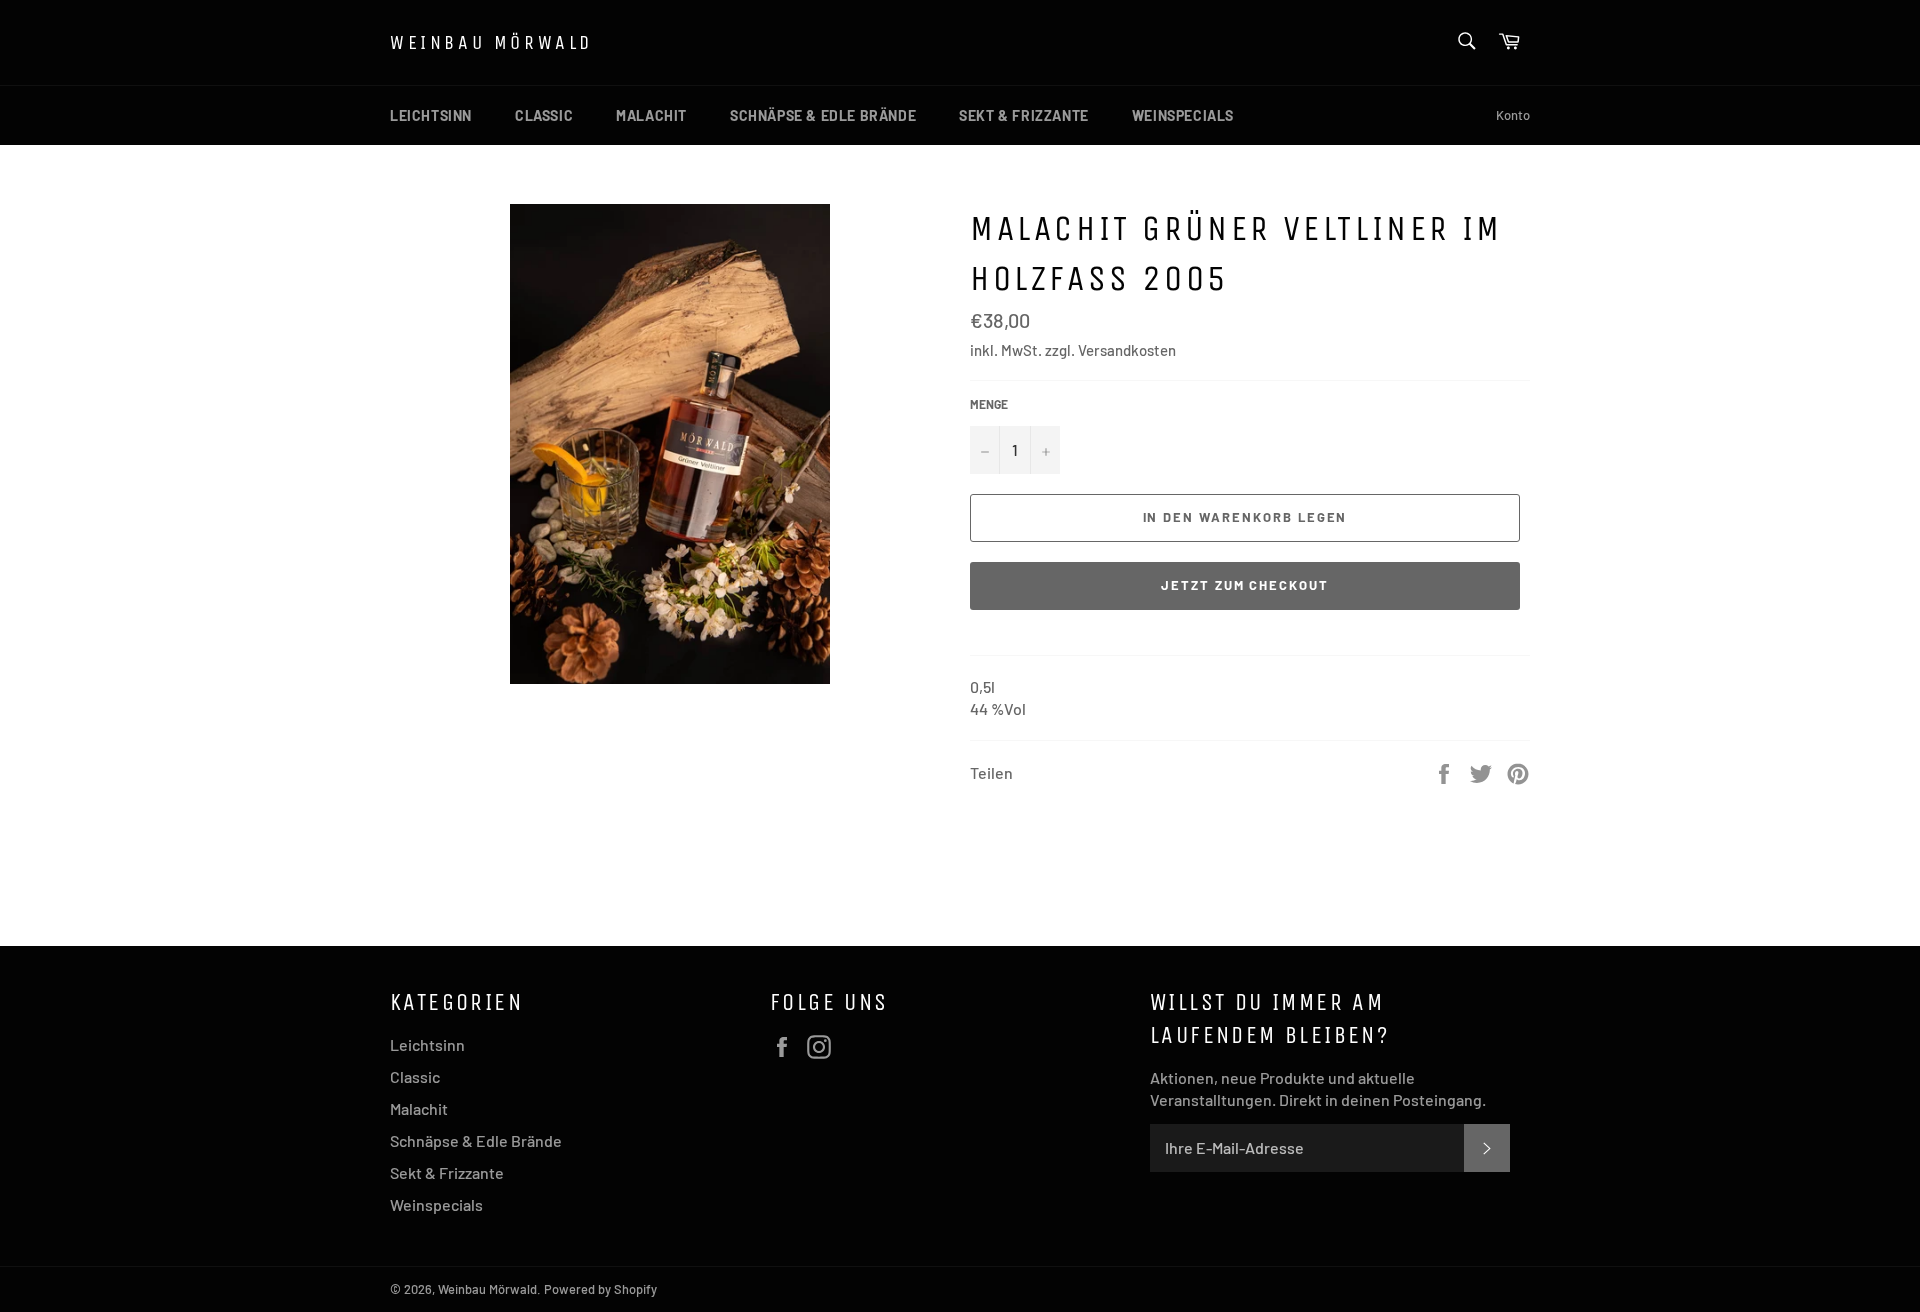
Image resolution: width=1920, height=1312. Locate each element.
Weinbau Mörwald (491, 42)
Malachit (651, 115)
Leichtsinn (431, 115)
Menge (989, 404)
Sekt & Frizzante (1024, 115)
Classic (544, 115)
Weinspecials (1183, 115)
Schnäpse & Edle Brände (823, 115)
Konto (1513, 115)
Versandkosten (1127, 350)
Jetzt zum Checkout (1245, 585)
